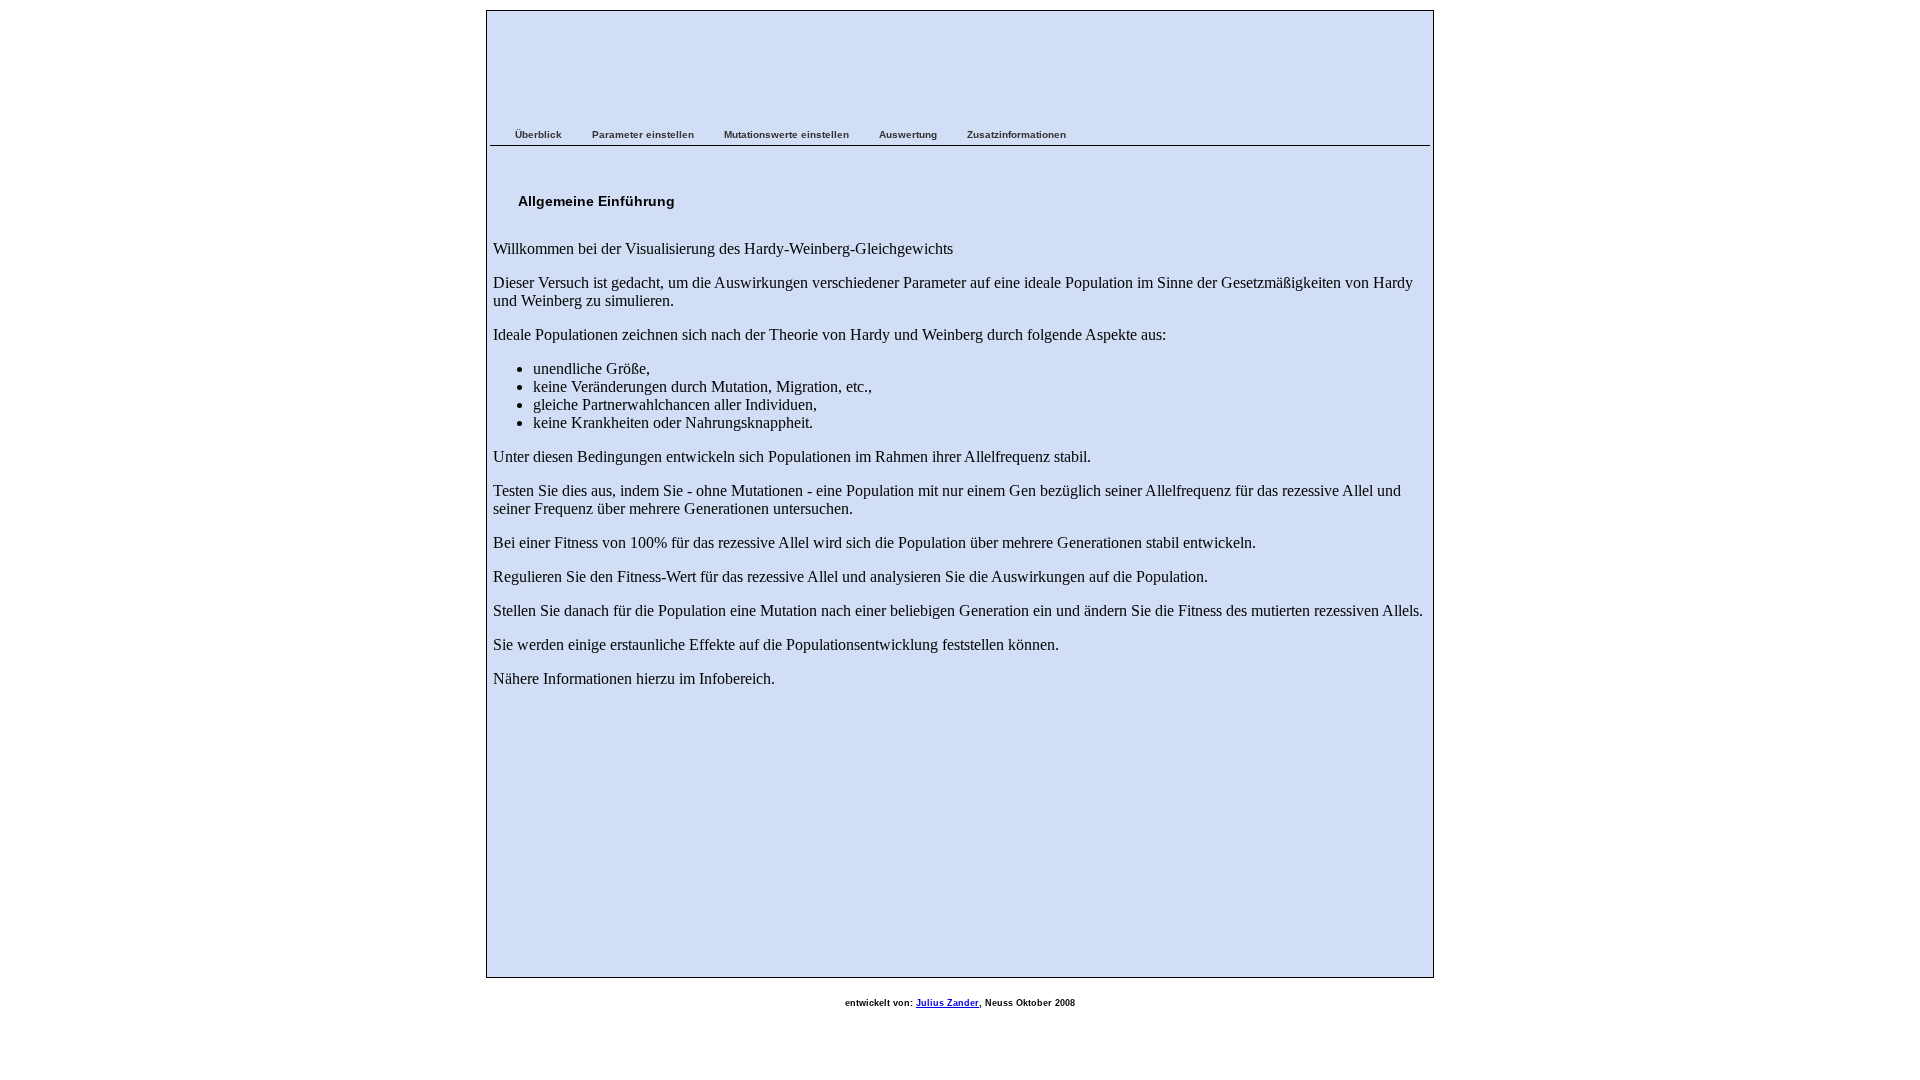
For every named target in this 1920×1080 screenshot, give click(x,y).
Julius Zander (947, 1003)
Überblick (538, 134)
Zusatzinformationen (1016, 134)
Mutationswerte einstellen (786, 134)
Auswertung (908, 134)
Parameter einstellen (643, 134)
